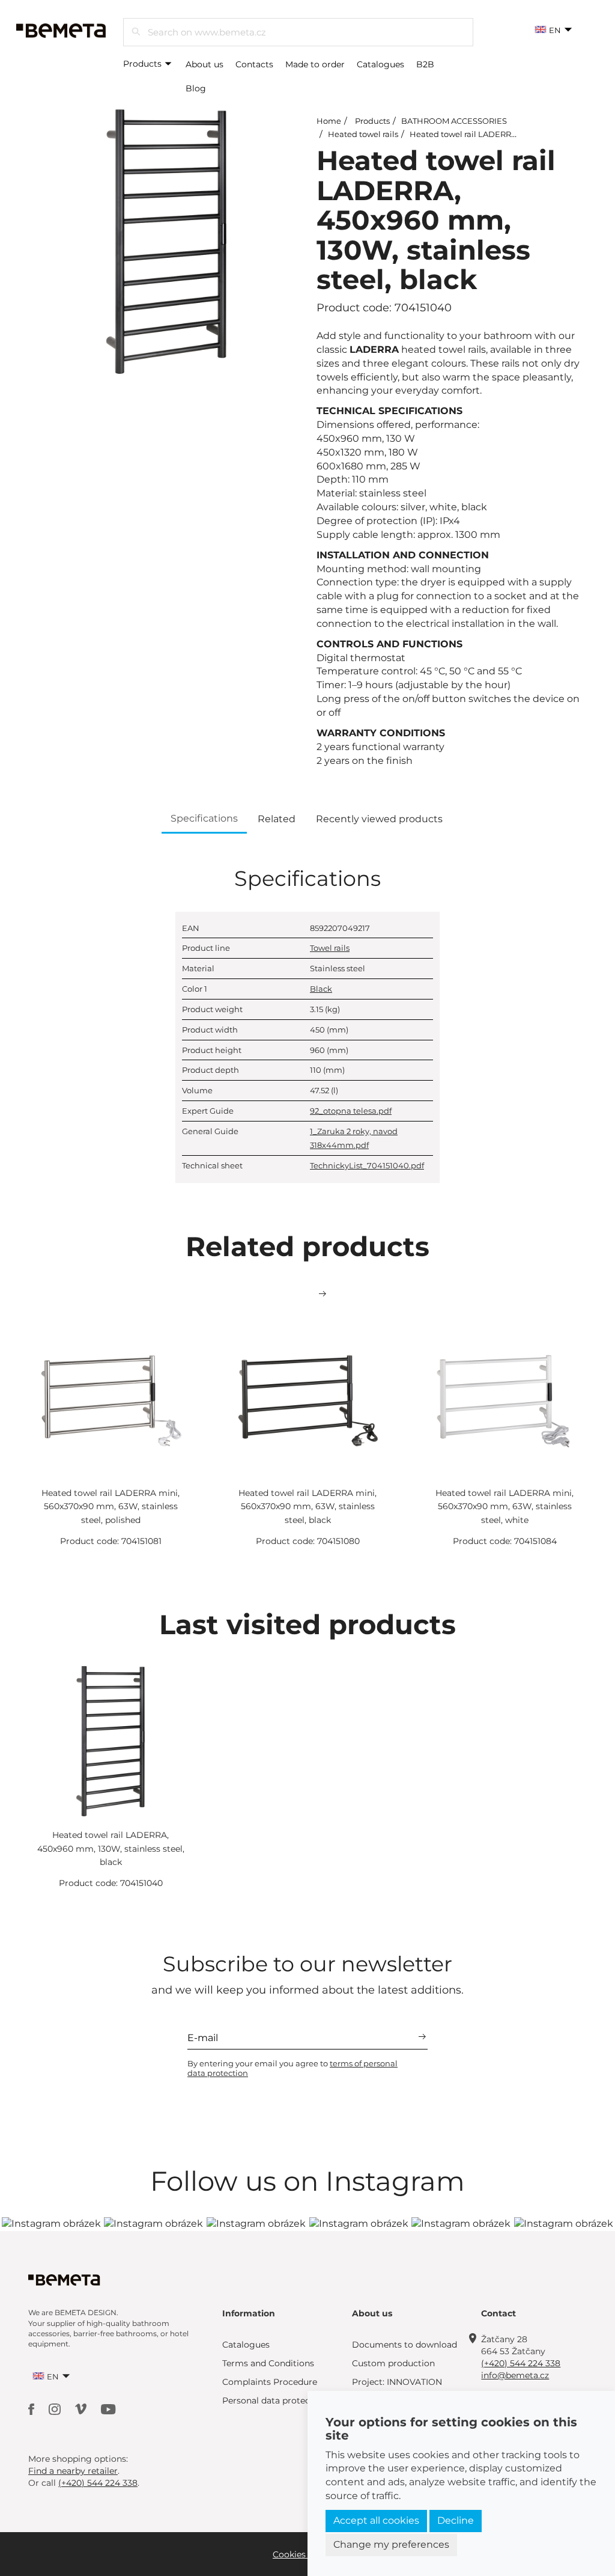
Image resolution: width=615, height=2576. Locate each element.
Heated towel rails (363, 134)
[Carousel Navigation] (307, 1294)
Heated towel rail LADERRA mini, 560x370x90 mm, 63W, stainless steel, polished (111, 1506)
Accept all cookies (376, 2520)
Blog (196, 88)
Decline (456, 2520)
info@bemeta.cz (515, 2375)
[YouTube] (108, 2408)
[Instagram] (56, 2408)
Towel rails (330, 948)
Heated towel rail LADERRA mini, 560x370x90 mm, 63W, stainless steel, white (504, 1506)
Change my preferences (391, 2544)
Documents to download (404, 2345)
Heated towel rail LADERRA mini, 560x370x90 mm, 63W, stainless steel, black (307, 1506)
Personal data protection (274, 2401)
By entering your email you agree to (292, 2068)
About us (204, 64)
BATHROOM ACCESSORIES (454, 121)
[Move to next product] (323, 1294)
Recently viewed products (379, 819)
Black (321, 989)
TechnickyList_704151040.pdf (367, 1165)
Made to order (315, 64)
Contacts (254, 64)
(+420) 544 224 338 (521, 2363)
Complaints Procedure (270, 2382)
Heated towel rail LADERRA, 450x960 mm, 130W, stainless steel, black (111, 1848)
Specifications (204, 818)
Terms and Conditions (268, 2363)
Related (277, 819)
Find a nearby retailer (73, 2471)
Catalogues (380, 64)
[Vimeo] (82, 2408)
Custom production (393, 2363)
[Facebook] (32, 2408)
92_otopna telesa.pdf (351, 1111)
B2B (425, 64)
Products (144, 64)
